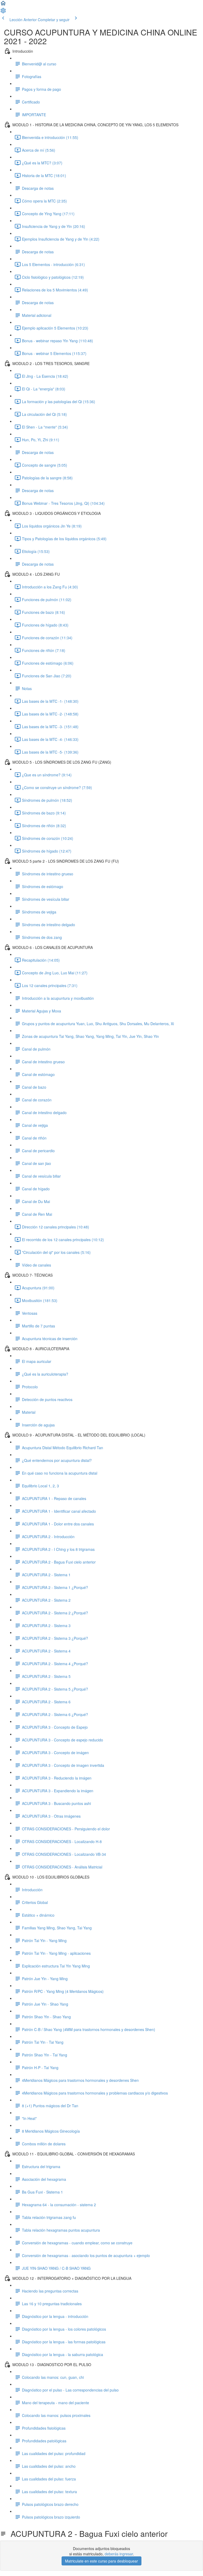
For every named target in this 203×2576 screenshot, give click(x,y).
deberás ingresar (119, 2554)
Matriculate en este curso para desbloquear (101, 2561)
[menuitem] (3, 12)
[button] (3, 5)
